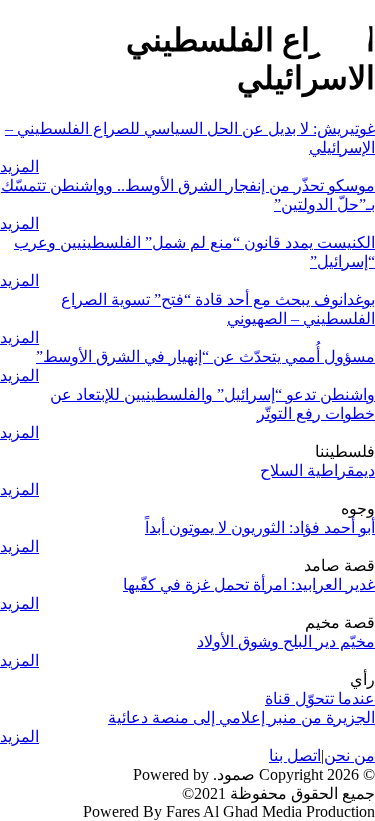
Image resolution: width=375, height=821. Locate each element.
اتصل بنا (295, 755)
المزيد (19, 166)
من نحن (349, 755)
